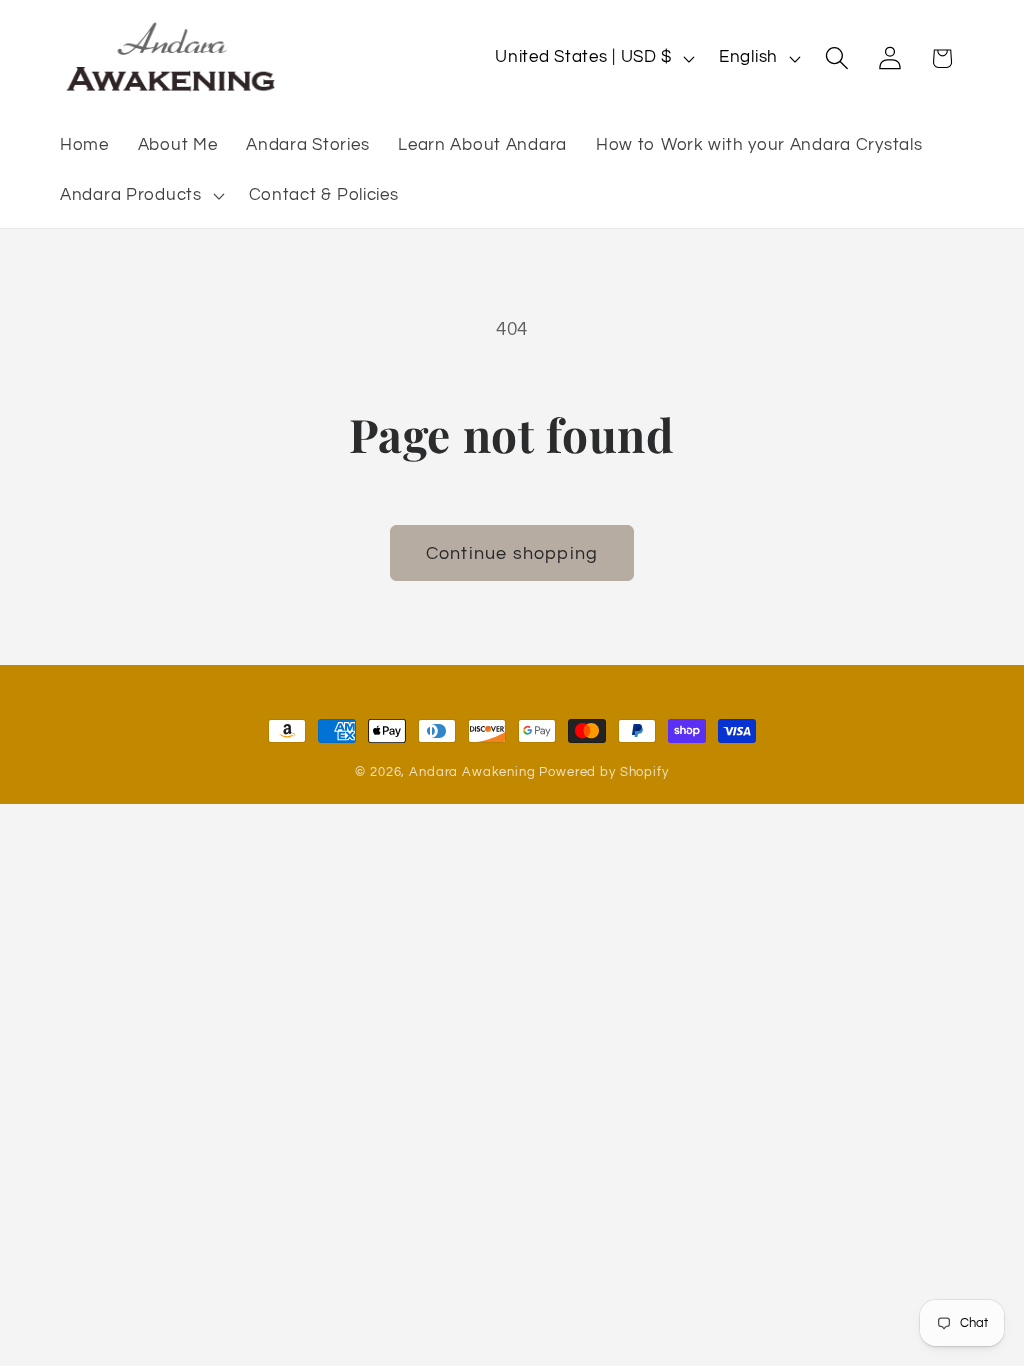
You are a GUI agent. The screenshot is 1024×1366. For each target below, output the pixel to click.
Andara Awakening (472, 772)
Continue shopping (512, 553)
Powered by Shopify (603, 772)
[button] (140, 196)
